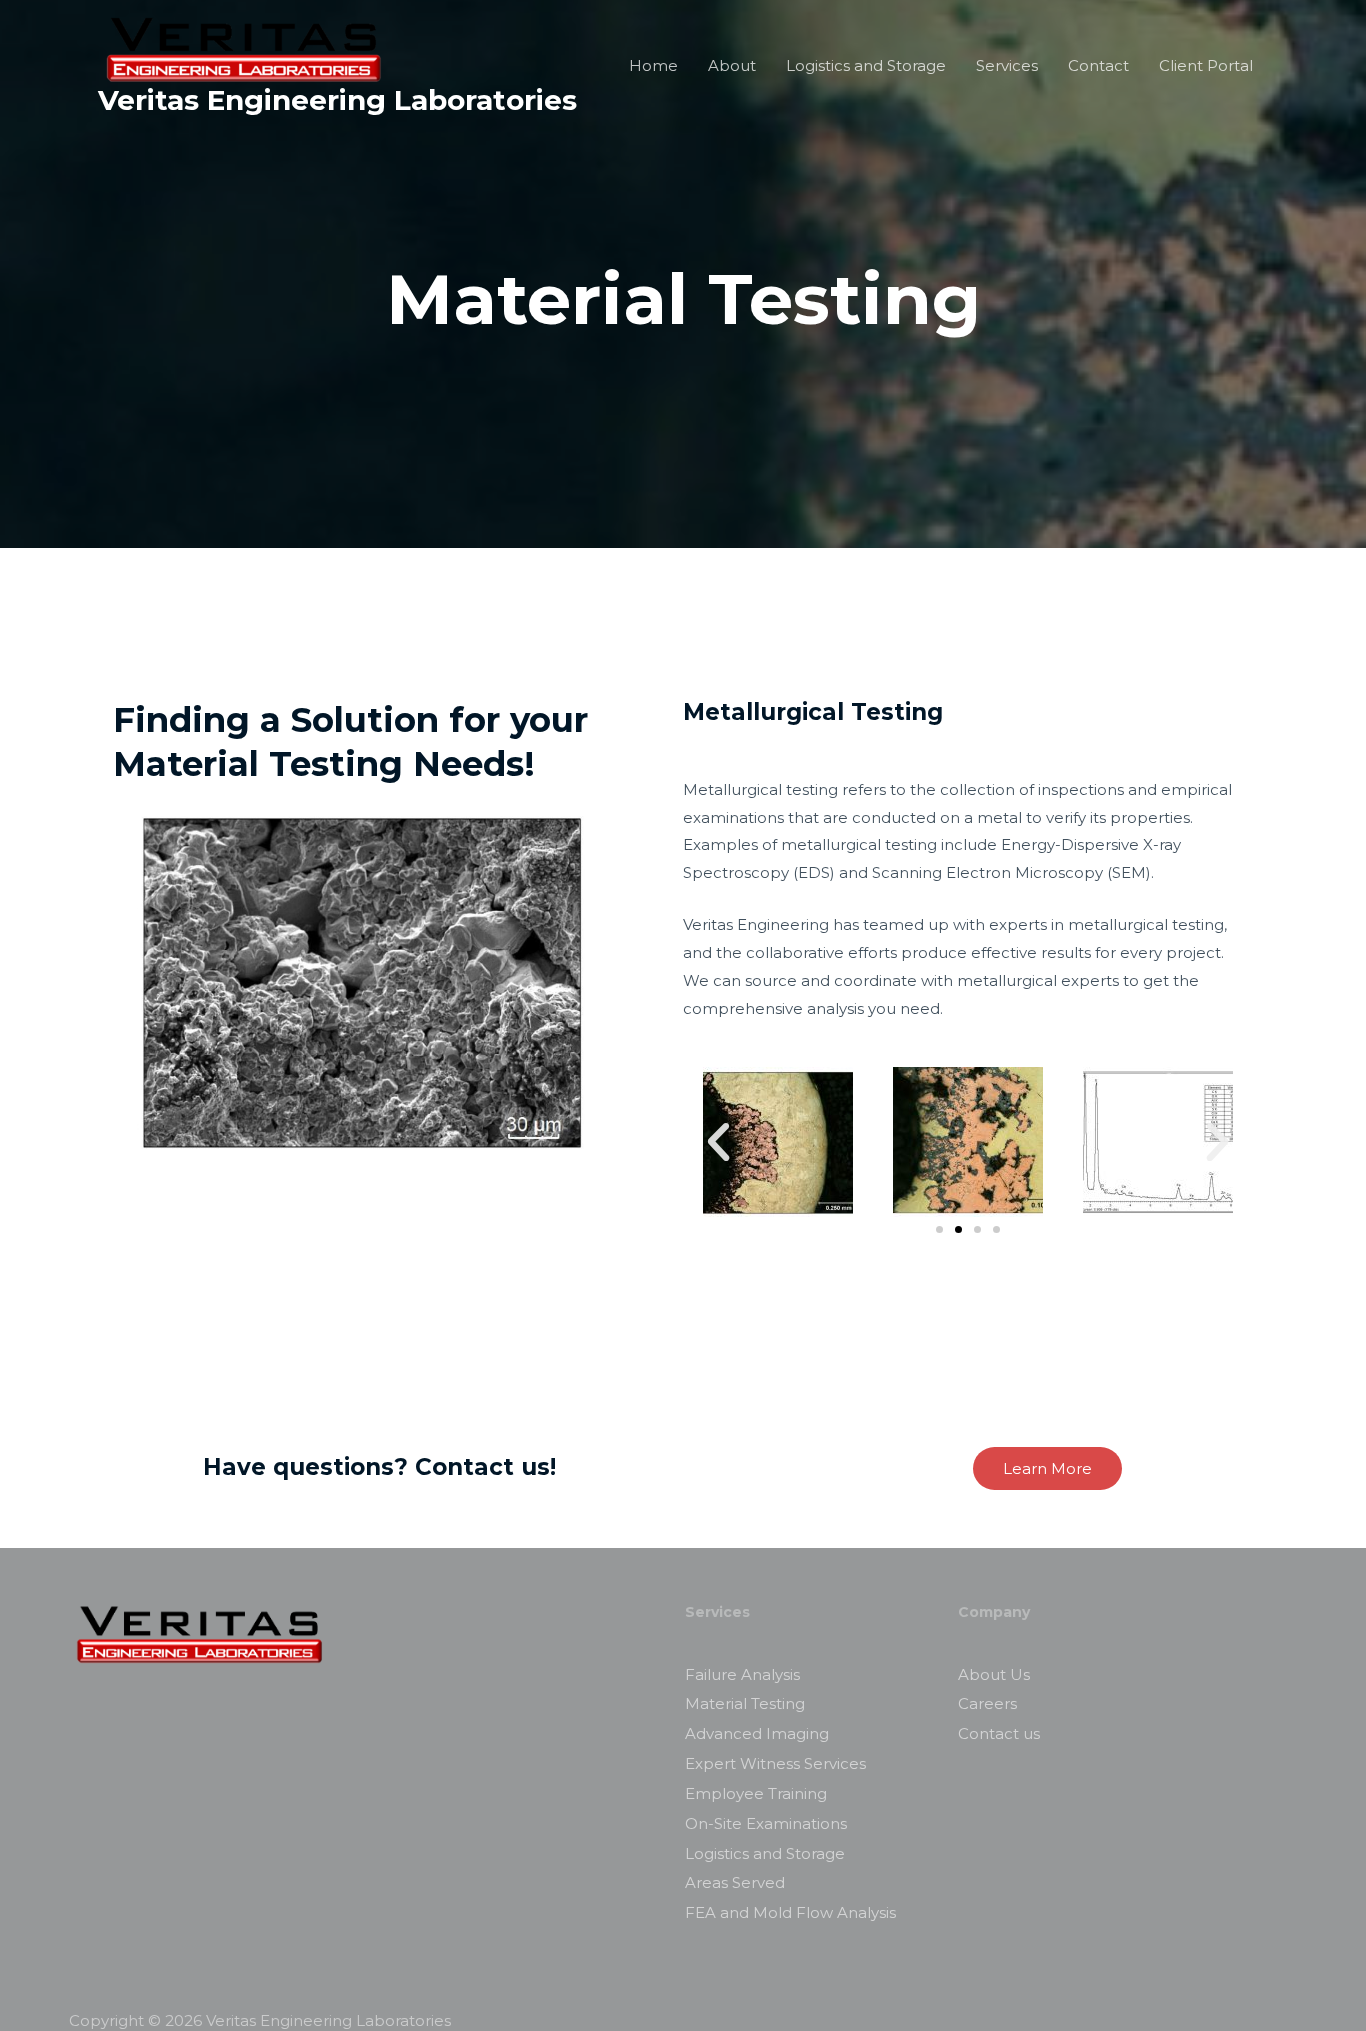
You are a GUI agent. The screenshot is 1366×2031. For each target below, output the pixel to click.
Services (1007, 65)
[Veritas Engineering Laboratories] (244, 47)
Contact (1098, 65)
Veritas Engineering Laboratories (337, 100)
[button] (939, 1229)
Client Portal (1206, 65)
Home (653, 65)
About (732, 65)
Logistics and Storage (866, 65)
